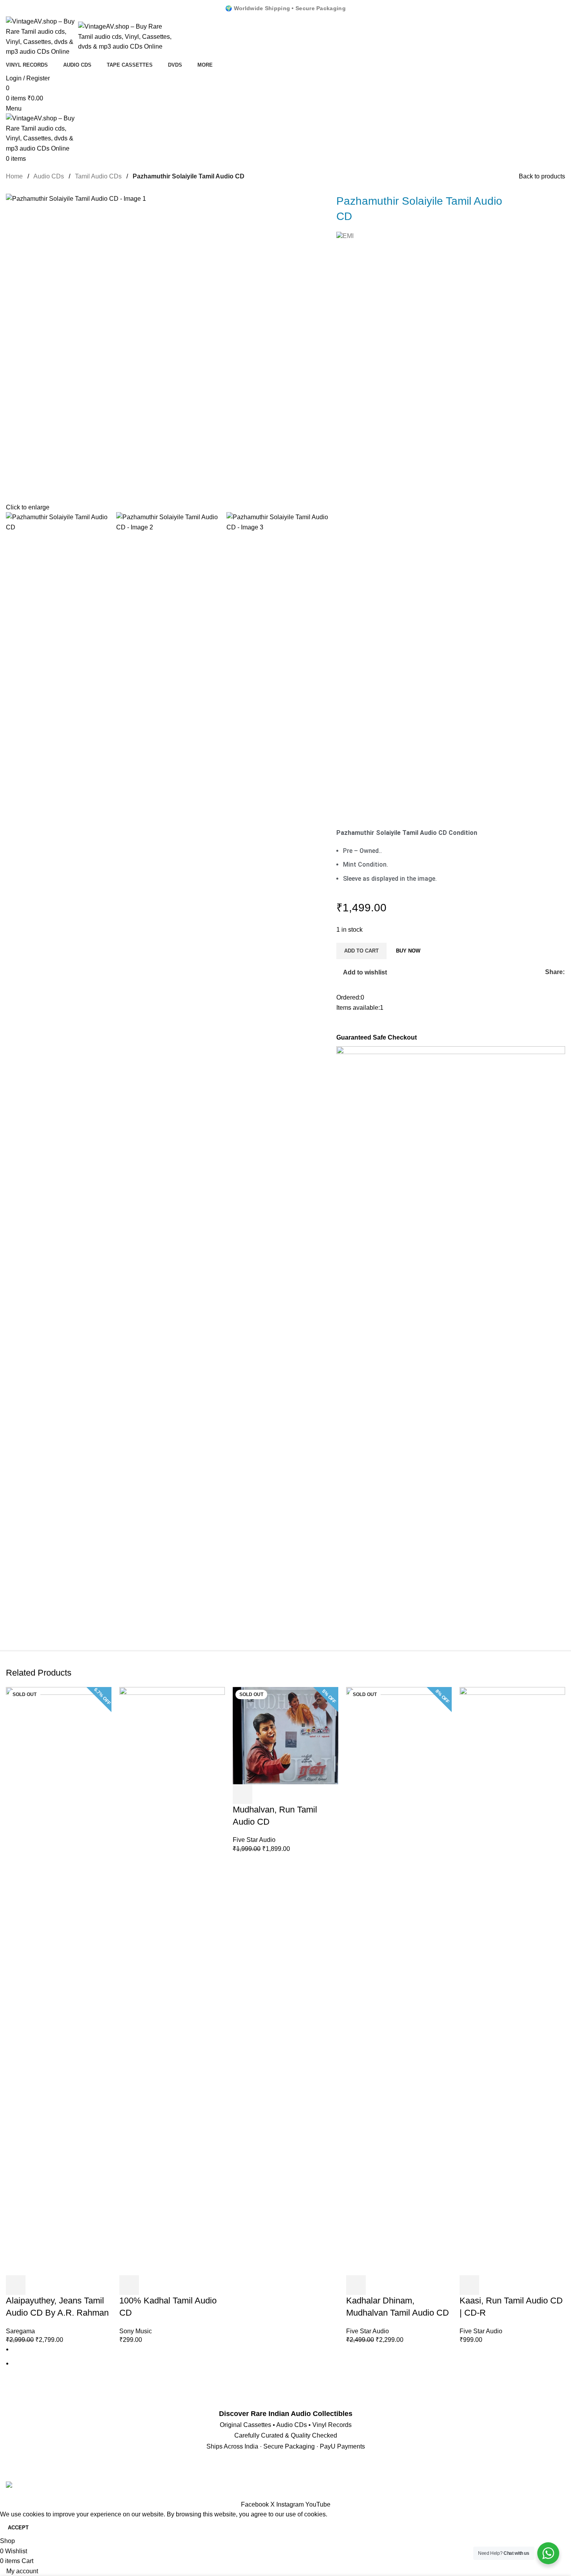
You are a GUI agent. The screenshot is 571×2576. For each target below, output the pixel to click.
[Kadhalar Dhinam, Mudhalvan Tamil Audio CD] (399, 1981)
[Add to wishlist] (58, 2285)
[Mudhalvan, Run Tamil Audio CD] (285, 1735)
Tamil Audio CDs (99, 176)
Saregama (20, 2331)
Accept (18, 2528)
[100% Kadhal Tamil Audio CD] (172, 1981)
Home (15, 176)
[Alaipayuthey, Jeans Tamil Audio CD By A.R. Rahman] (59, 1981)
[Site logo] (42, 36)
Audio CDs (49, 176)
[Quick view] (37, 2285)
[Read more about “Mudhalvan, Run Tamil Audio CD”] (243, 1794)
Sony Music (136, 2331)
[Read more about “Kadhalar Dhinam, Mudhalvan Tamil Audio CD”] (356, 2285)
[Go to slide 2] (289, 2363)
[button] (129, 2285)
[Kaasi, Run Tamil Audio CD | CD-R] (512, 1981)
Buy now (408, 951)
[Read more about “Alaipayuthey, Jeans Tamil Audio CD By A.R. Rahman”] (16, 2285)
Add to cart (361, 951)
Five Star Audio (254, 1840)
